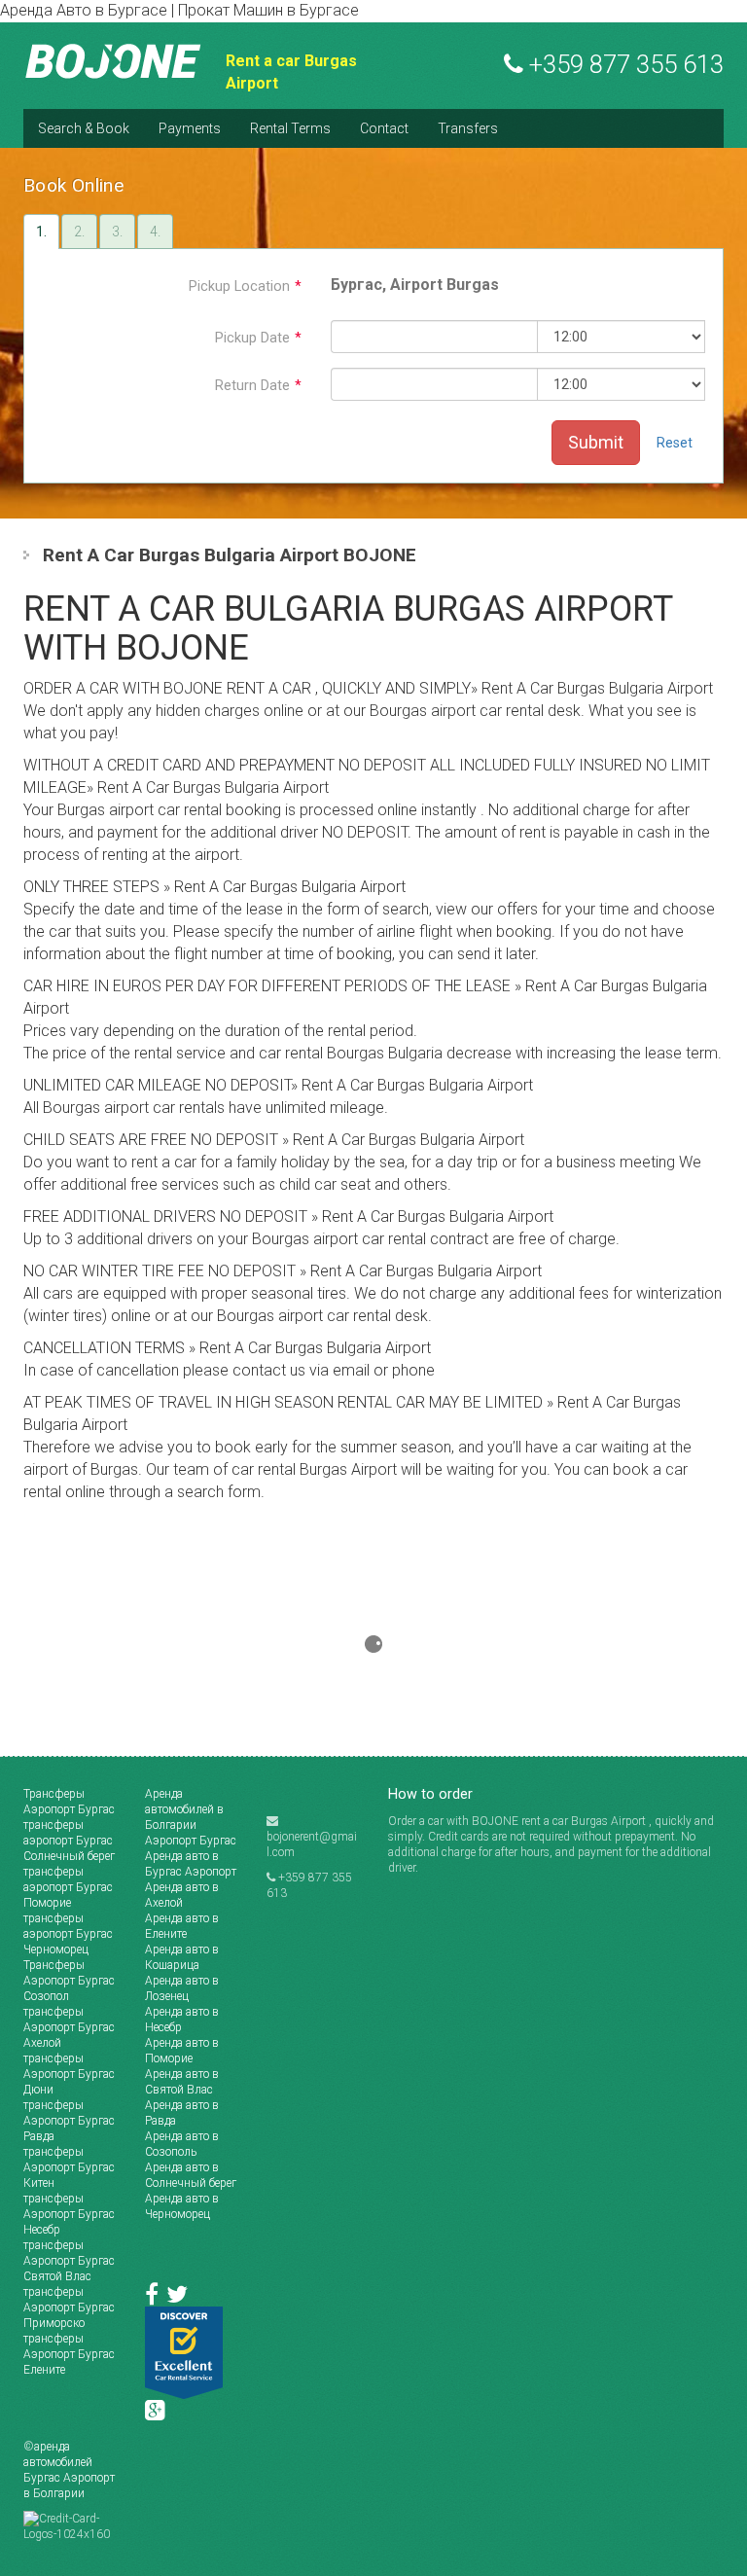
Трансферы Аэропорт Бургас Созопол (69, 1981)
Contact (384, 128)
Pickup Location (245, 286)
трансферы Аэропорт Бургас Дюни (69, 2074)
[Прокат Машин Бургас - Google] (158, 2415)
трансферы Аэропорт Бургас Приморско (69, 2308)
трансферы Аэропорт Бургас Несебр (69, 2214)
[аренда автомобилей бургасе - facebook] (156, 2299)
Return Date (258, 386)
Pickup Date (258, 338)
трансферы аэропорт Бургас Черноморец (68, 1934)
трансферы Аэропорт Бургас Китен (69, 2167)
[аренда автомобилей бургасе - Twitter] (179, 2299)
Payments (190, 128)
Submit (596, 442)
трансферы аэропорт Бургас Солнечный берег (69, 1841)
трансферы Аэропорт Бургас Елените (69, 2354)
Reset (675, 443)
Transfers (468, 128)
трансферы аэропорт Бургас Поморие (68, 1887)
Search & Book (84, 128)
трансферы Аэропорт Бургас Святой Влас (69, 2261)
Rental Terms (290, 128)
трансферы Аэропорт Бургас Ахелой (69, 2027)
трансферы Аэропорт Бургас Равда (69, 2121)
